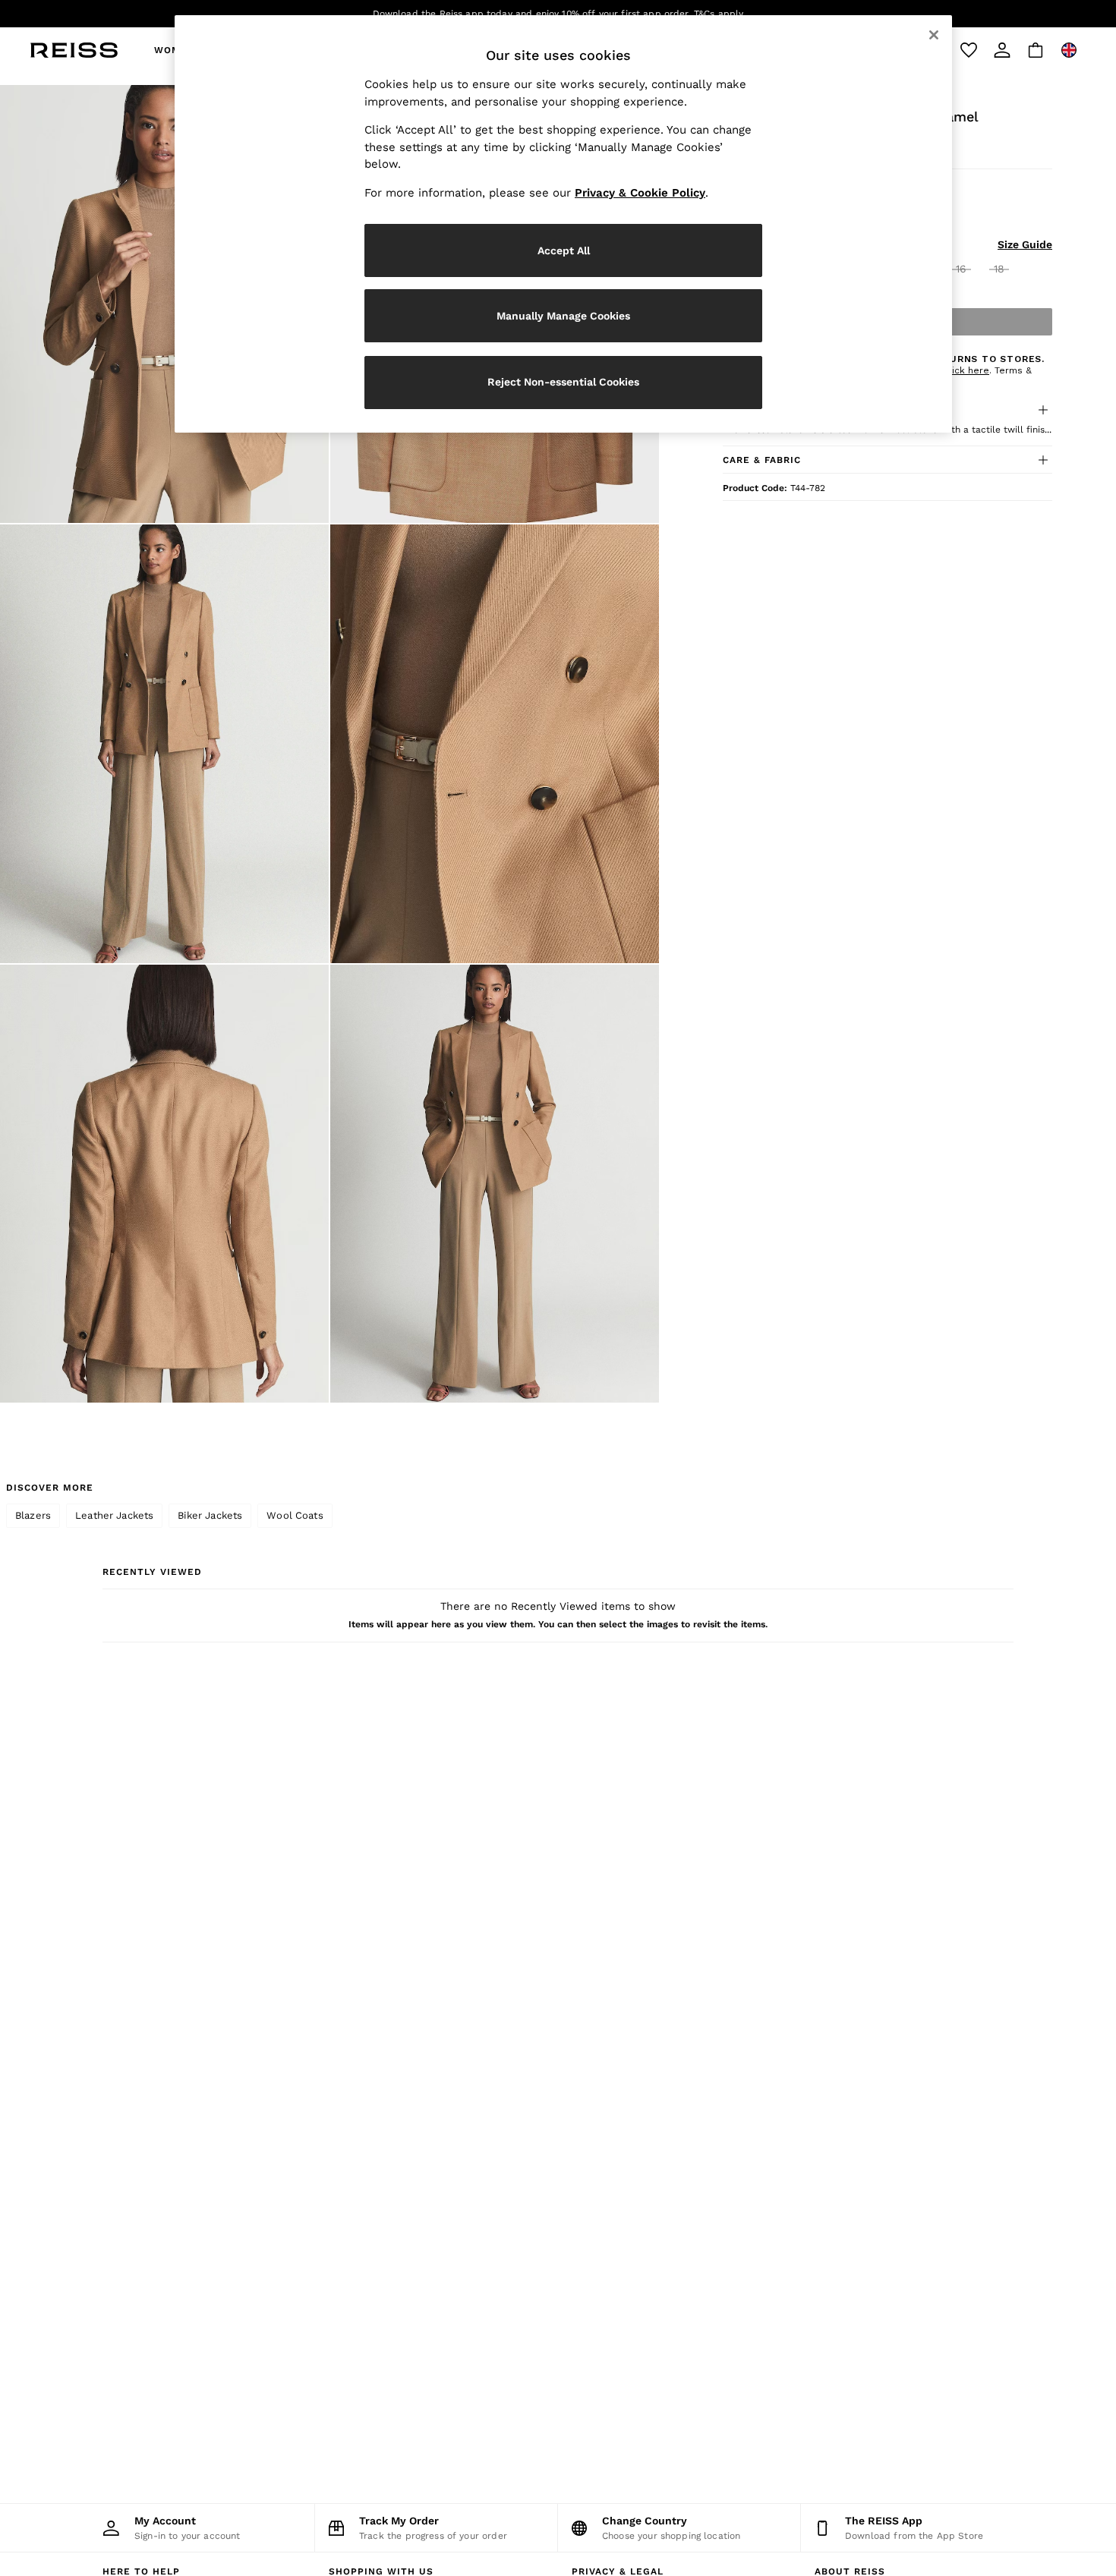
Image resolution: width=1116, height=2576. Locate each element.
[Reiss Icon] (74, 50)
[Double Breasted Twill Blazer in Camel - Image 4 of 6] (495, 743)
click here (966, 370)
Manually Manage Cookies (563, 316)
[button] (887, 460)
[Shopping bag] (1036, 50)
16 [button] (961, 269)
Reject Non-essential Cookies (563, 382)
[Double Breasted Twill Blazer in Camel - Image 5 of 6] (164, 1184)
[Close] (934, 35)
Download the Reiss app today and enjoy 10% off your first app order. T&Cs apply (558, 14)
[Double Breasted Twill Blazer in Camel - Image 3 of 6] (164, 743)
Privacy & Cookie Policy (640, 193)
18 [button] (999, 269)
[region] (563, 224)
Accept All (564, 250)
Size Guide (1025, 244)
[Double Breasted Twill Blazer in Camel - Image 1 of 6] (164, 304)
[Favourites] (969, 50)
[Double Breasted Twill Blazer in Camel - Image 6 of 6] (495, 1184)
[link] (1002, 50)
